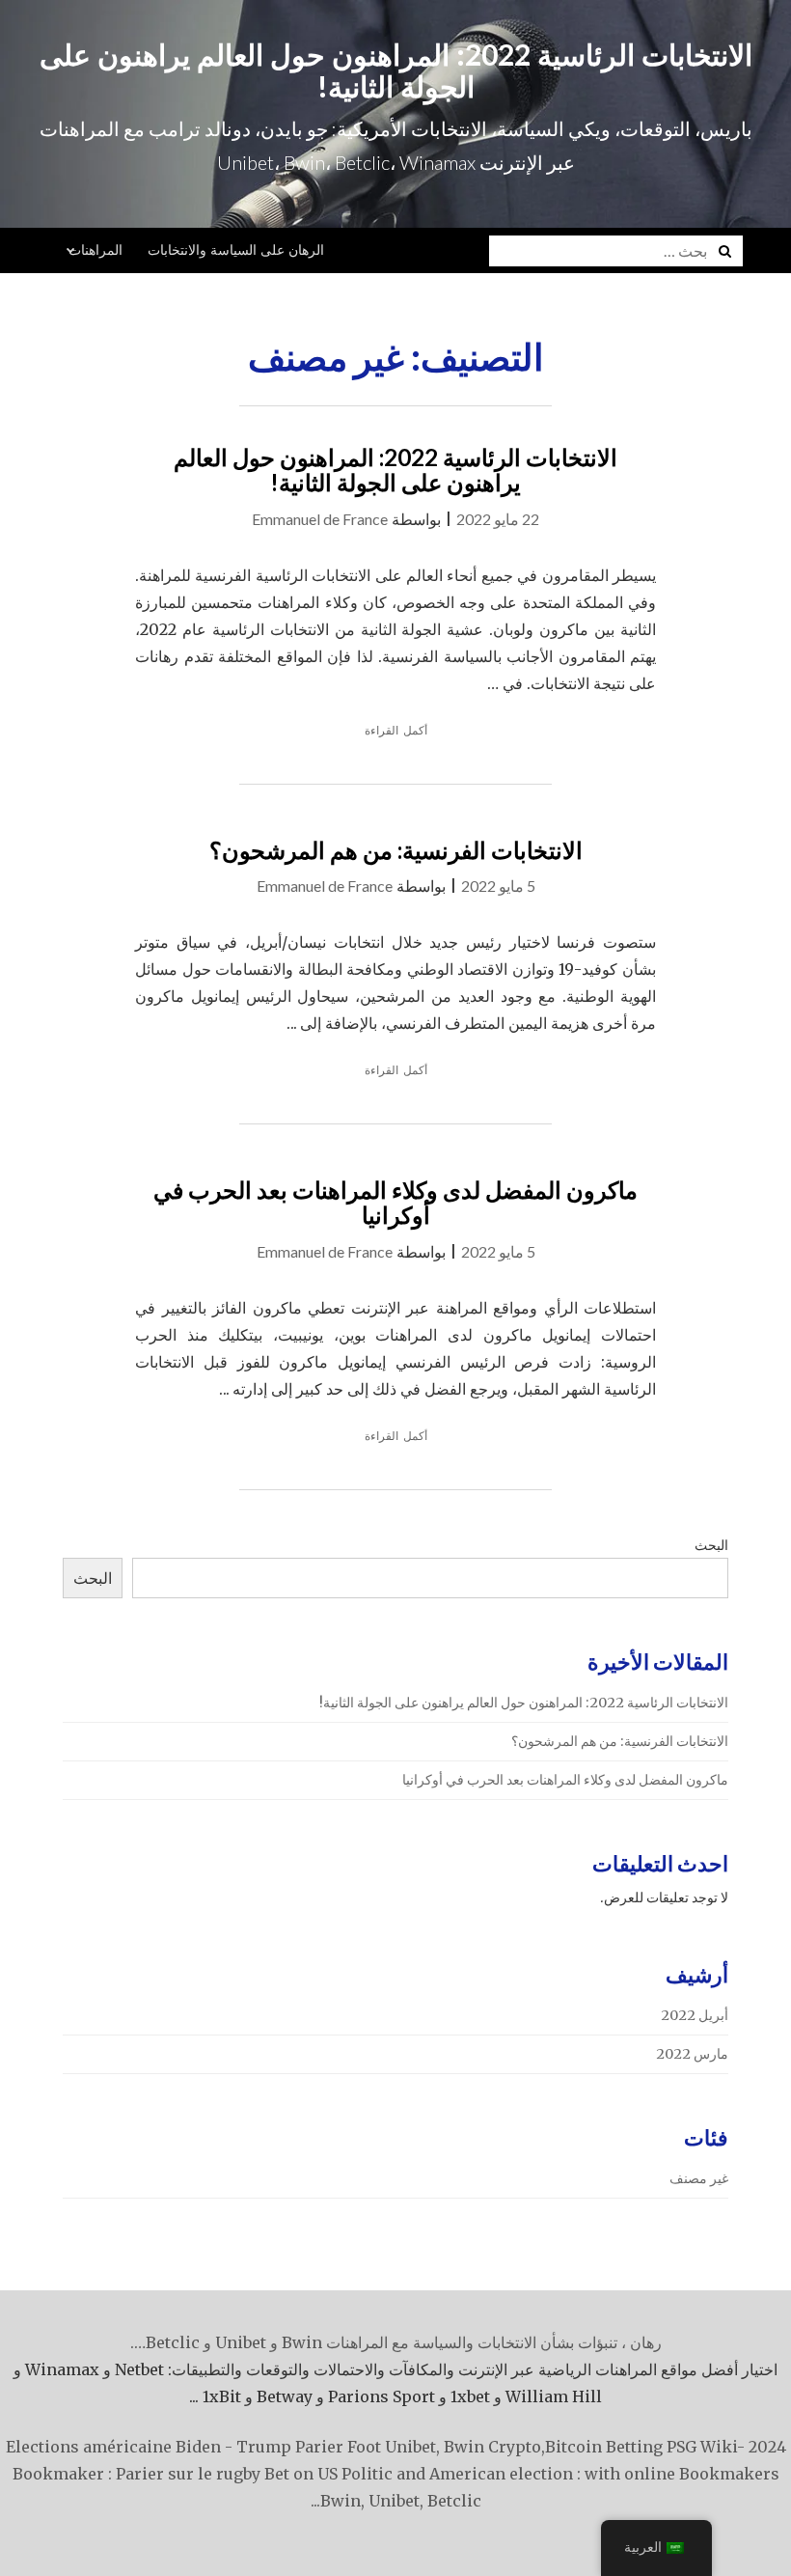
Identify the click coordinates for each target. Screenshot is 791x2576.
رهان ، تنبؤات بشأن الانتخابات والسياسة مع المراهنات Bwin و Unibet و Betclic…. (396, 2342)
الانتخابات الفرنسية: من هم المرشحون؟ (396, 850)
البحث (711, 1545)
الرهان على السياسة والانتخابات (236, 249)
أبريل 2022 (695, 2015)
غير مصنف (699, 2178)
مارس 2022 (692, 2054)
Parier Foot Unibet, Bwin (390, 2447)
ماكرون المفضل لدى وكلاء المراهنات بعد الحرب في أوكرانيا (395, 1202)
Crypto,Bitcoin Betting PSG (592, 2447)
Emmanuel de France (320, 519)
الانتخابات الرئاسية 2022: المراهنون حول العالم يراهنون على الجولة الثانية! (396, 70)
